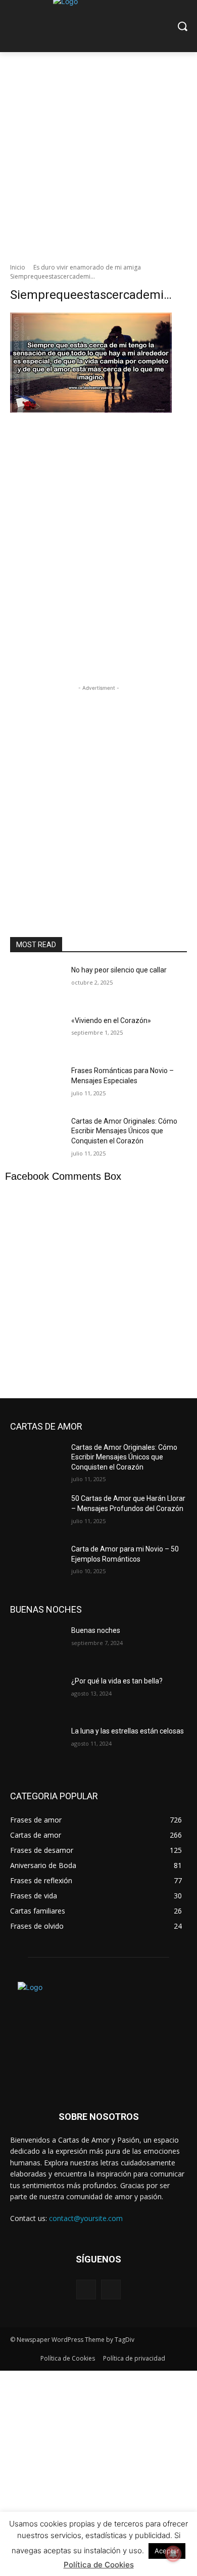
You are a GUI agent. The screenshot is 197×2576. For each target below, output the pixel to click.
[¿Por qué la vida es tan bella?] (37, 1695)
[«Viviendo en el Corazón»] (37, 1035)
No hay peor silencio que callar (119, 970)
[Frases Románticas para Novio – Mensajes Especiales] (37, 1085)
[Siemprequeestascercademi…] (98, 463)
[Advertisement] (98, 155)
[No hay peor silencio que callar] (37, 984)
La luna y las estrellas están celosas (128, 1731)
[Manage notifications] (173, 2554)
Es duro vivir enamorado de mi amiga (87, 267)
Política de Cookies (99, 2565)
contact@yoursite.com (86, 2218)
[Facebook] (86, 2290)
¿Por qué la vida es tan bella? (117, 1681)
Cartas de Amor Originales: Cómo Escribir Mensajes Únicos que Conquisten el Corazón (124, 1131)
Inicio (18, 267)
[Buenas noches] (37, 1645)
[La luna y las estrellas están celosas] (37, 1745)
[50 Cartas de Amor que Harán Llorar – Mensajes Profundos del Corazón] (37, 1513)
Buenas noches (96, 1630)
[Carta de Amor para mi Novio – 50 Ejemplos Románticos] (37, 1563)
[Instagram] (111, 2290)
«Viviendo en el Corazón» (111, 1020)
